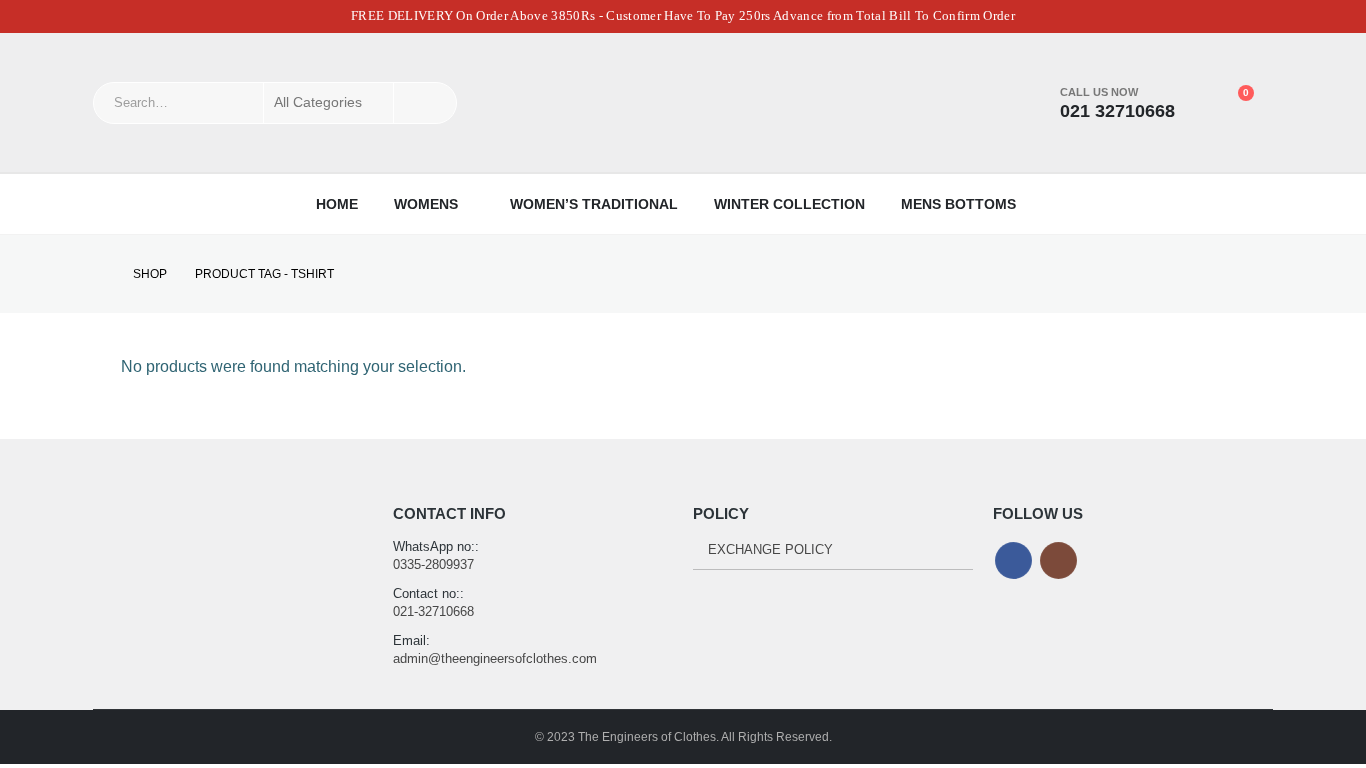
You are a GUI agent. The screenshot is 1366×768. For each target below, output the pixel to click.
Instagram (1058, 560)
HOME (337, 204)
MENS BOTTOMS (958, 204)
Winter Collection (789, 204)
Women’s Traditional (594, 204)
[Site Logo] (683, 102)
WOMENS (426, 204)
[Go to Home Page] (99, 274)
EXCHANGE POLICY (770, 549)
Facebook (1013, 560)
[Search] (425, 103)
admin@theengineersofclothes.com (495, 658)
